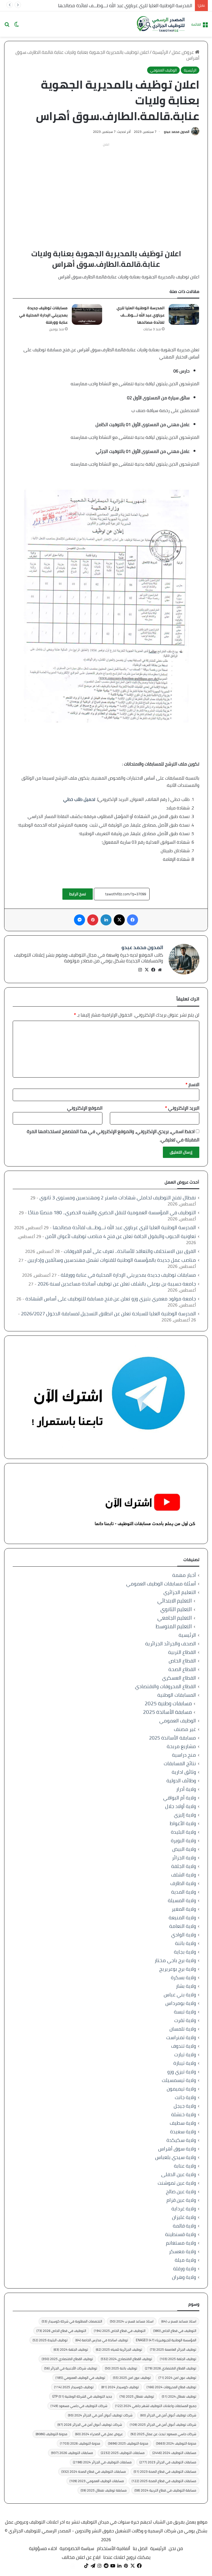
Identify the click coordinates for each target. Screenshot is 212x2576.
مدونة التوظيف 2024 (176, 2443)
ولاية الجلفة (184, 1866)
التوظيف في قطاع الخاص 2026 (61, 2331)
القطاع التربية (182, 1652)
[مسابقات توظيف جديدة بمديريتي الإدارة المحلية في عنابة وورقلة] (87, 314)
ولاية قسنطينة (181, 2234)
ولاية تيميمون (181, 2089)
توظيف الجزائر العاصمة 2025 (173, 2349)
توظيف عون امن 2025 (132, 2378)
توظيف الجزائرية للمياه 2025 (119, 2349)
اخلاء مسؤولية (43, 2548)
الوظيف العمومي (163, 70)
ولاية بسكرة (183, 1977)
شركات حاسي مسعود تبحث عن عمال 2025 (163, 2434)
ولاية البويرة (183, 1840)
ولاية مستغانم (181, 2243)
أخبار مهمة (184, 1575)
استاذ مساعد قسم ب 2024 (132, 2321)
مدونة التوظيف (51, 2434)
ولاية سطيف (183, 2123)
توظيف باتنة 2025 (121, 2368)
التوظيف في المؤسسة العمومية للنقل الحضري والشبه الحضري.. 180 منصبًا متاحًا (112, 1212)
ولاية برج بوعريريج (178, 1969)
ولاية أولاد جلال (181, 1806)
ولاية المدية (184, 1892)
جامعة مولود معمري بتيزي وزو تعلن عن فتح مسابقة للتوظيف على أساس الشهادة (111, 1299)
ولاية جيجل (185, 2106)
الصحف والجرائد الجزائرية (171, 1644)
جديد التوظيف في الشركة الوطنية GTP (82, 2396)
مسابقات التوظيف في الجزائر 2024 (102, 2462)
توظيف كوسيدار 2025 (74, 2387)
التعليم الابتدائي (175, 1601)
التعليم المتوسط (174, 1626)
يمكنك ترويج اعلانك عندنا (127, 2557)
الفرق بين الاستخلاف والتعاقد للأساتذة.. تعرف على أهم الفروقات (130, 1251)
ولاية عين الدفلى (179, 2174)
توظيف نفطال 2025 (137, 2396)
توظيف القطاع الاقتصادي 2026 (171, 2368)
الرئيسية (160, 52)
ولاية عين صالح (181, 2191)
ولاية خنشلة (184, 2114)
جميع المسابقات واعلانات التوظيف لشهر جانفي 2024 (156, 2406)
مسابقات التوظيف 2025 (123, 2453)
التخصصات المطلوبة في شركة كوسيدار (72, 2321)
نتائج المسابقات (180, 1763)
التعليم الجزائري (180, 1592)
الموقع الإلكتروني (85, 1108)
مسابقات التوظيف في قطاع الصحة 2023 (165, 2471)
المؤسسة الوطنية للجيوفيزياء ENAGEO (166, 2340)
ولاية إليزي (185, 1815)
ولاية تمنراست (181, 2037)
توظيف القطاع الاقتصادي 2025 (67, 2359)
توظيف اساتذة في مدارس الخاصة (102, 2340)
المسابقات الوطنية (177, 1695)
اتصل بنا (140, 2548)
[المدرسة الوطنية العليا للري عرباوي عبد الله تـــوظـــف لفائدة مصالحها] (184, 314)
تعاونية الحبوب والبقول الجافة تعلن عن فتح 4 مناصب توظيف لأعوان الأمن (121, 1236)
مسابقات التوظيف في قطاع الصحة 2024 (94, 2471)
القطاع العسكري (179, 1678)
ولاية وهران (184, 2277)
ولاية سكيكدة (181, 2140)
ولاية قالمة (184, 2226)
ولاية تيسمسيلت (179, 2080)
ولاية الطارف (183, 1883)
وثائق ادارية (184, 1772)
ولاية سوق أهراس (177, 2149)
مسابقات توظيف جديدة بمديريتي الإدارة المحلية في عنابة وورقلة (43, 315)
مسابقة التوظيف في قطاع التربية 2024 (165, 2490)
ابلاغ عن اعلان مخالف (81, 2557)
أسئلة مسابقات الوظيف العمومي (161, 1584)
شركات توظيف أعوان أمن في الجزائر (168, 2415)
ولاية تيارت (185, 2054)
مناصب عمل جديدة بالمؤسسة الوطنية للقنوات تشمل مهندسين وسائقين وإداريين (112, 1260)
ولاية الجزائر (184, 1858)
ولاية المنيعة (182, 1918)
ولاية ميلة (185, 2260)
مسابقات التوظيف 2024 (174, 2453)
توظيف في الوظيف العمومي (80, 2378)
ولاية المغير (184, 1909)
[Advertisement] (106, 188)
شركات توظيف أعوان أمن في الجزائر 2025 (163, 2425)
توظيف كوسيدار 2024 (120, 2387)
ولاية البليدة (183, 1832)
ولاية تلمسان (183, 2029)
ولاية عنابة (185, 2166)
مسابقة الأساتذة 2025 (167, 1712)
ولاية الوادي (184, 1935)
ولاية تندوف (184, 2046)
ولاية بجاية (185, 1952)
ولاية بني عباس (180, 1995)
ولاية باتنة (185, 1943)
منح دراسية (184, 1755)
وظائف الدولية (181, 1781)
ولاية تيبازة (185, 2063)
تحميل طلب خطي (79, 799)
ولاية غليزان (184, 2217)
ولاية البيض (184, 1849)
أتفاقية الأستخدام (113, 2548)
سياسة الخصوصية (77, 2548)
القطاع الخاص (182, 1661)
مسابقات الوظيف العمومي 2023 (97, 2481)
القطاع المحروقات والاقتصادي (165, 1686)
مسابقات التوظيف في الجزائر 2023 (168, 2462)
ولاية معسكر (182, 2251)
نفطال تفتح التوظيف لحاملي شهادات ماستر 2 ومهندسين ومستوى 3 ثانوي (118, 1198)
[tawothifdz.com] (161, 24)
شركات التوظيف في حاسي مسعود (79, 2406)
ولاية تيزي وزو (182, 2072)
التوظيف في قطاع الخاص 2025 (120, 2331)
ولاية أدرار (186, 1789)
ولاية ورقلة (185, 2268)
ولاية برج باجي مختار (175, 1960)
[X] (147, 970)
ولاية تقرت (185, 2020)
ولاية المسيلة (182, 1900)
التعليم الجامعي (175, 1618)
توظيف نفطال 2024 (179, 2396)
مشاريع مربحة (181, 1746)
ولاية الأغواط (183, 1823)
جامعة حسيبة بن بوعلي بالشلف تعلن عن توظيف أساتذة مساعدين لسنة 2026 (117, 1284)
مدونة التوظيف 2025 (128, 2443)
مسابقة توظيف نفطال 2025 (104, 2490)
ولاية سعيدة (183, 2132)
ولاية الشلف (184, 1875)
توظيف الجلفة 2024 (71, 2349)
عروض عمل (183, 52)
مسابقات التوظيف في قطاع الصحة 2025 (164, 2481)
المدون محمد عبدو (177, 132)
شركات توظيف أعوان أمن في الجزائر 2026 (90, 2425)
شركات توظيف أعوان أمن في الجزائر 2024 (100, 2415)
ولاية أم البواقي (180, 1798)
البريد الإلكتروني (182, 1108)
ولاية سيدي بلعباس (176, 2157)
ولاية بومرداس (181, 2003)
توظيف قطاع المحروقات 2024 (171, 2387)
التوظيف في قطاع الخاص (175, 2331)
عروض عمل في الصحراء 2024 (99, 2434)
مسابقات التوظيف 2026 (72, 2453)
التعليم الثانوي (176, 1609)
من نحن (176, 2548)
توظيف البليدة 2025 (50, 2340)
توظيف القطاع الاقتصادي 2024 (126, 2359)
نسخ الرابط (78, 894)
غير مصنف (185, 1729)
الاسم (192, 1084)
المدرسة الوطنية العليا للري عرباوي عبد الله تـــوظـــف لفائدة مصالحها (125, 6)
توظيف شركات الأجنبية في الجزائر (71, 2368)
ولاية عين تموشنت (177, 2183)
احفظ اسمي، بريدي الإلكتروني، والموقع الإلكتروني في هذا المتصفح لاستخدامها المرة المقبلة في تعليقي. (113, 1136)
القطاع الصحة (182, 1669)
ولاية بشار (186, 1986)
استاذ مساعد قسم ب (179, 2321)
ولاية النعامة (183, 1926)
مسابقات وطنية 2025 (168, 1703)
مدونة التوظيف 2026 (80, 2443)
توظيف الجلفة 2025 (178, 2359)
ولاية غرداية (184, 2209)
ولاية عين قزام (181, 2200)
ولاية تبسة (185, 2012)
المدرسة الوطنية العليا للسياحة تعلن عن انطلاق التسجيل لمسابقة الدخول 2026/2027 (108, 1314)
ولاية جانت (185, 2097)
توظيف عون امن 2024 (177, 2378)
